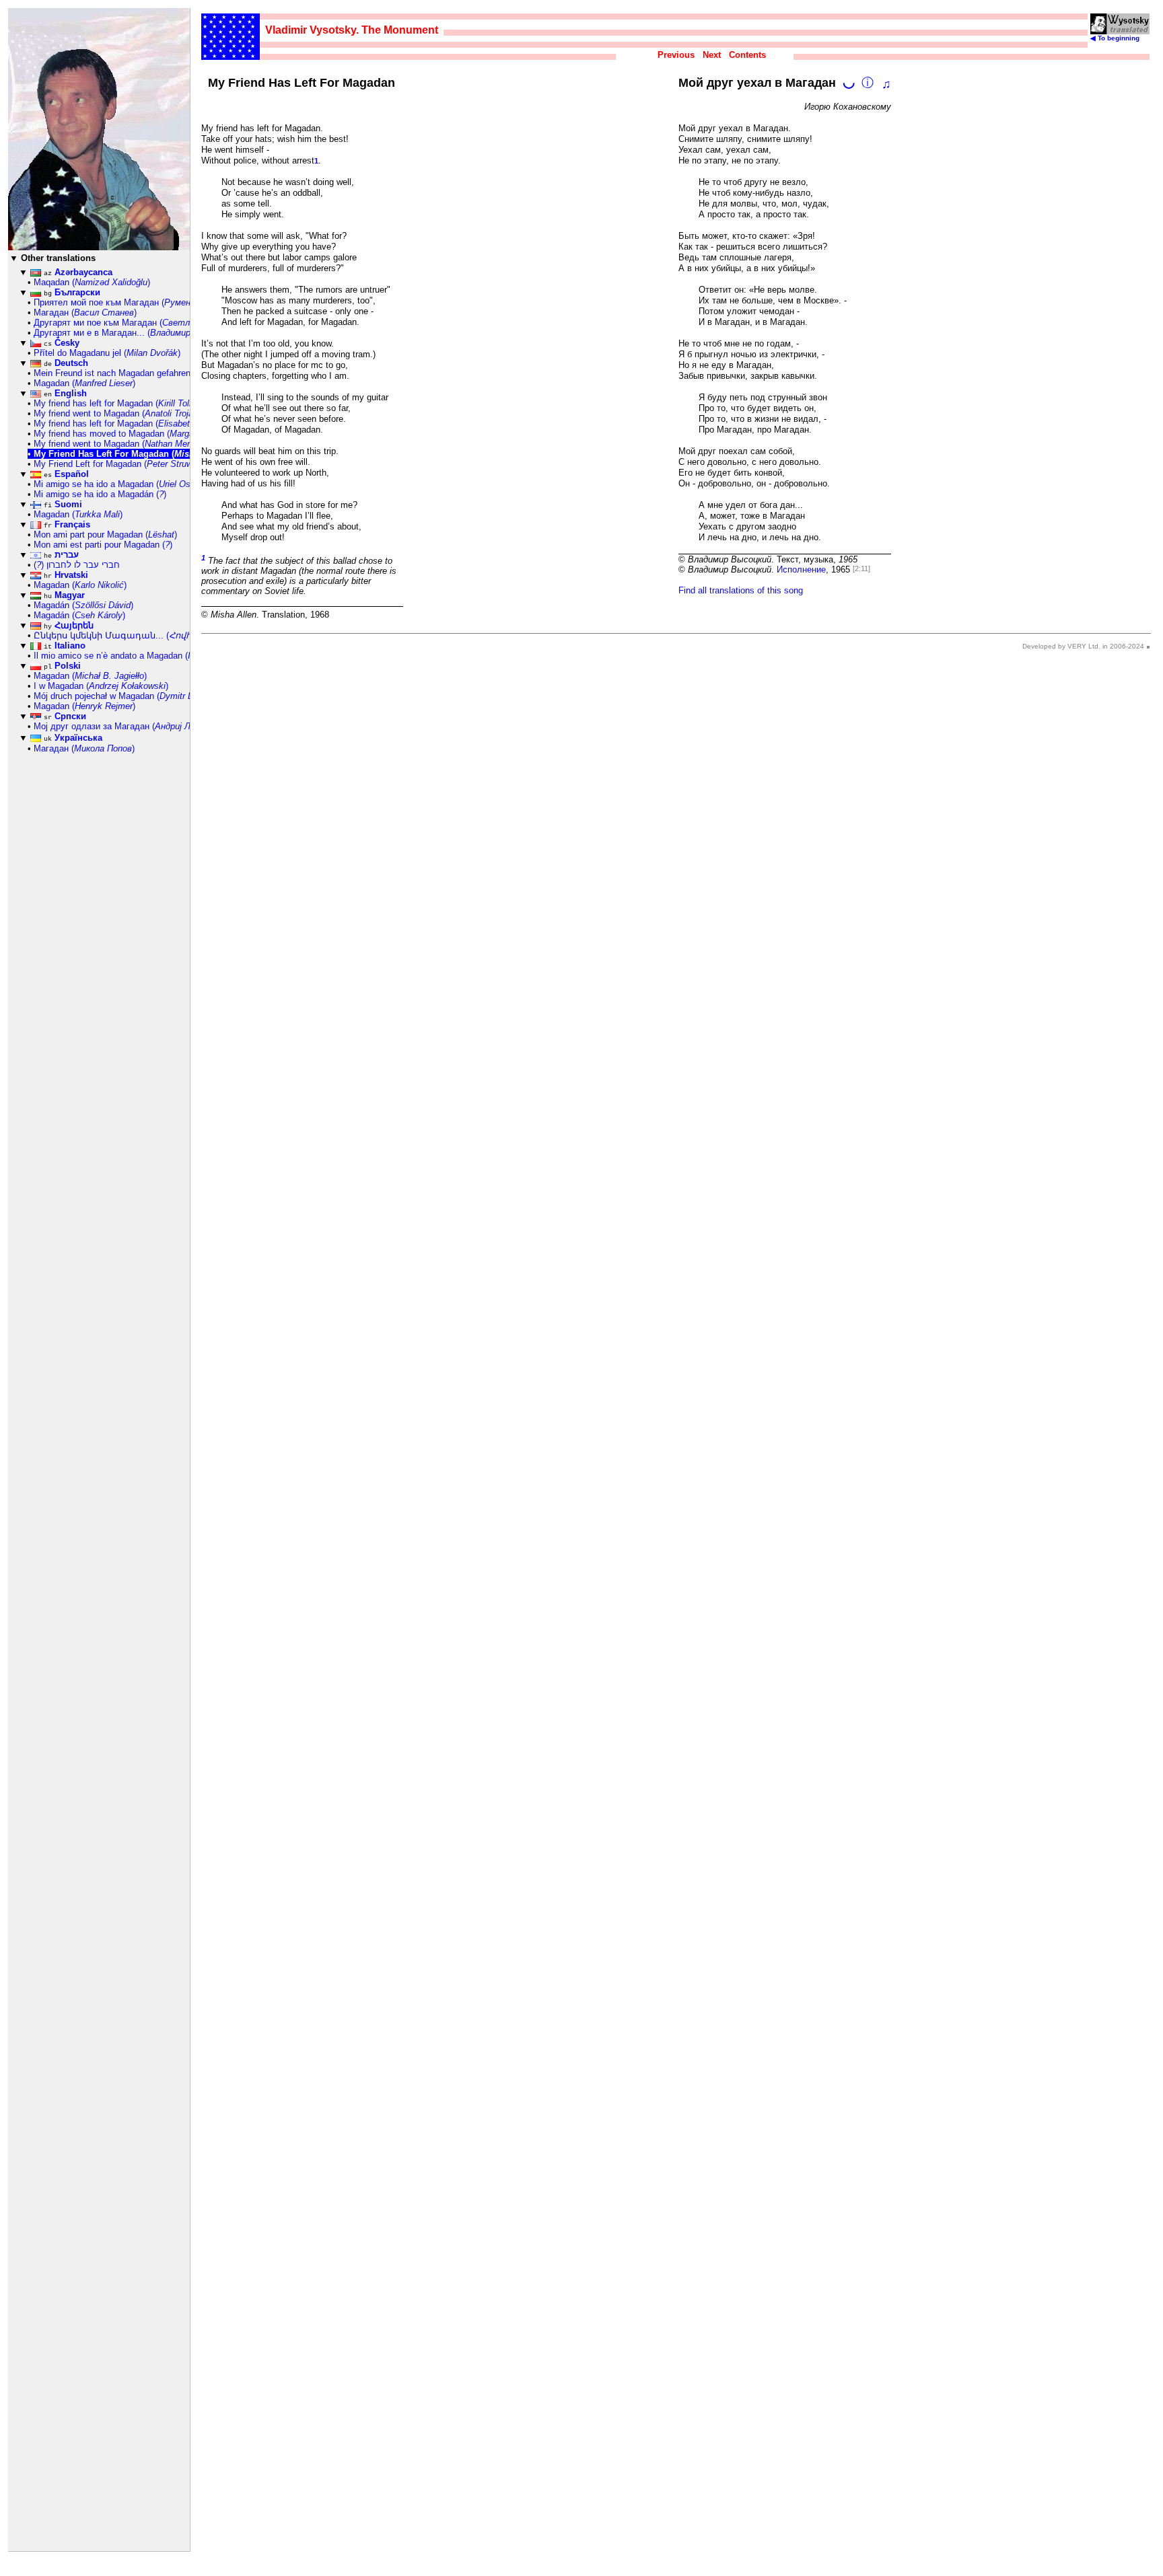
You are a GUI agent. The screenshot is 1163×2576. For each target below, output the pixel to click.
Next (712, 55)
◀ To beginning (1115, 38)
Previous (676, 55)
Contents (747, 55)
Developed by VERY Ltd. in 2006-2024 (1083, 646)
